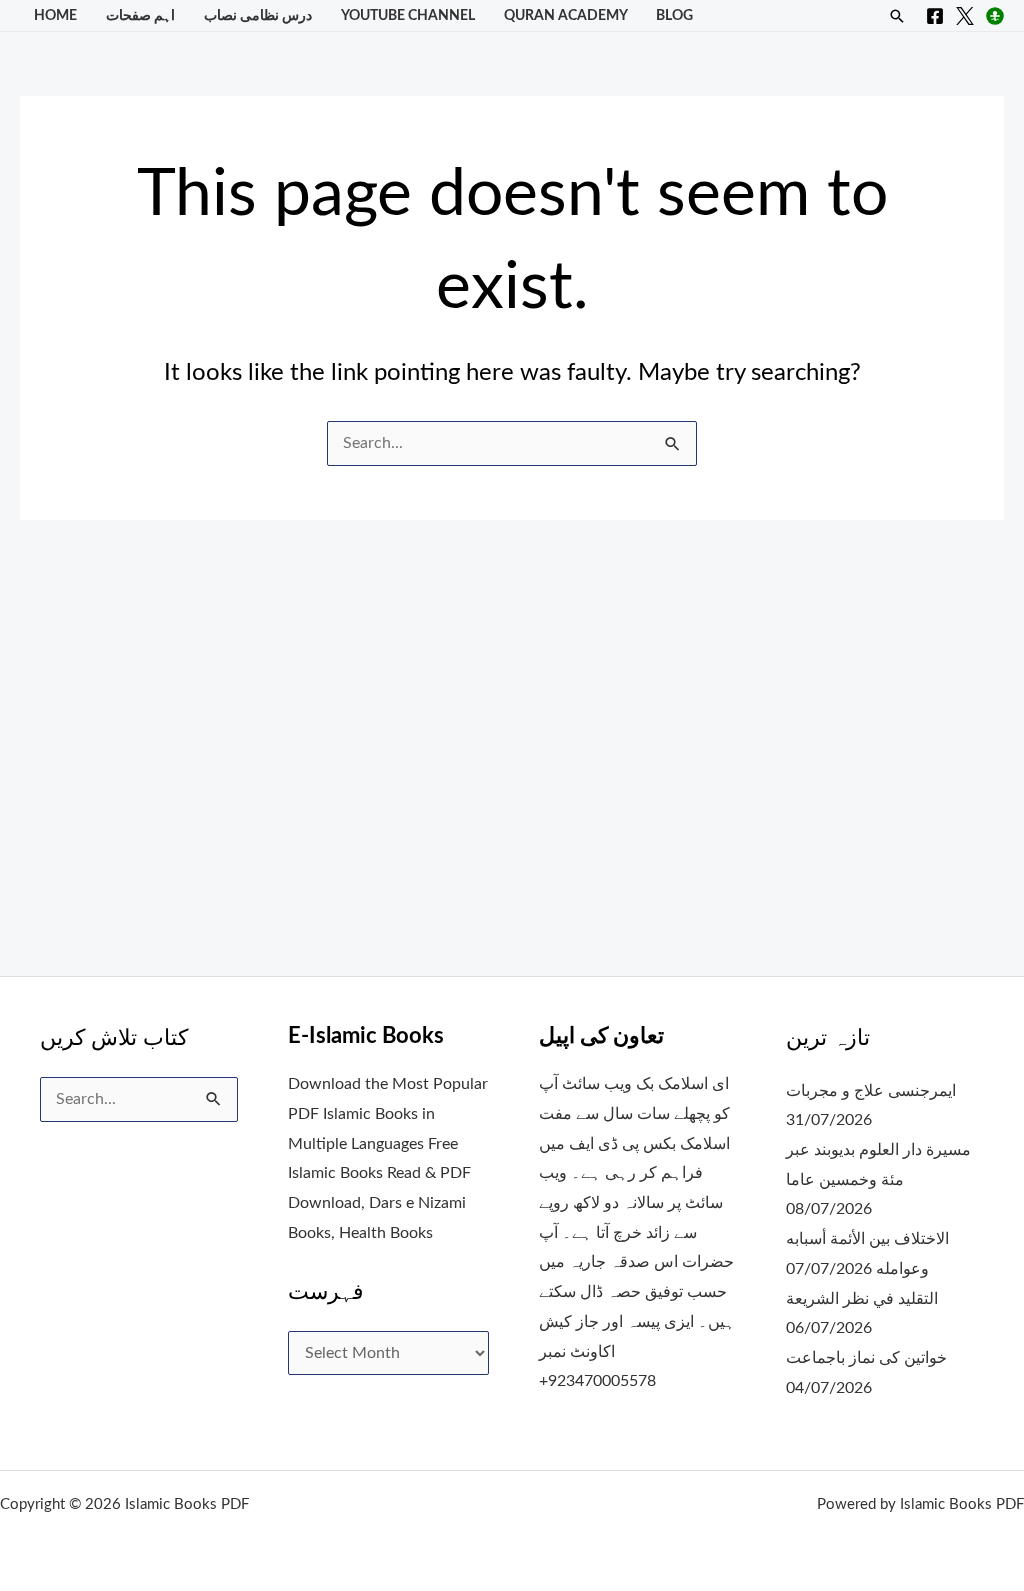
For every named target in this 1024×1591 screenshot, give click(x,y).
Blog (674, 15)
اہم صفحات (140, 15)
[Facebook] (935, 16)
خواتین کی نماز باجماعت (866, 1358)
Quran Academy (566, 15)
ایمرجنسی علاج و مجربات (871, 1091)
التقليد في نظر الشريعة (862, 1299)
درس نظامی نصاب (258, 15)
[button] (897, 16)
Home (55, 15)
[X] (965, 16)
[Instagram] (995, 16)
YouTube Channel (408, 15)
